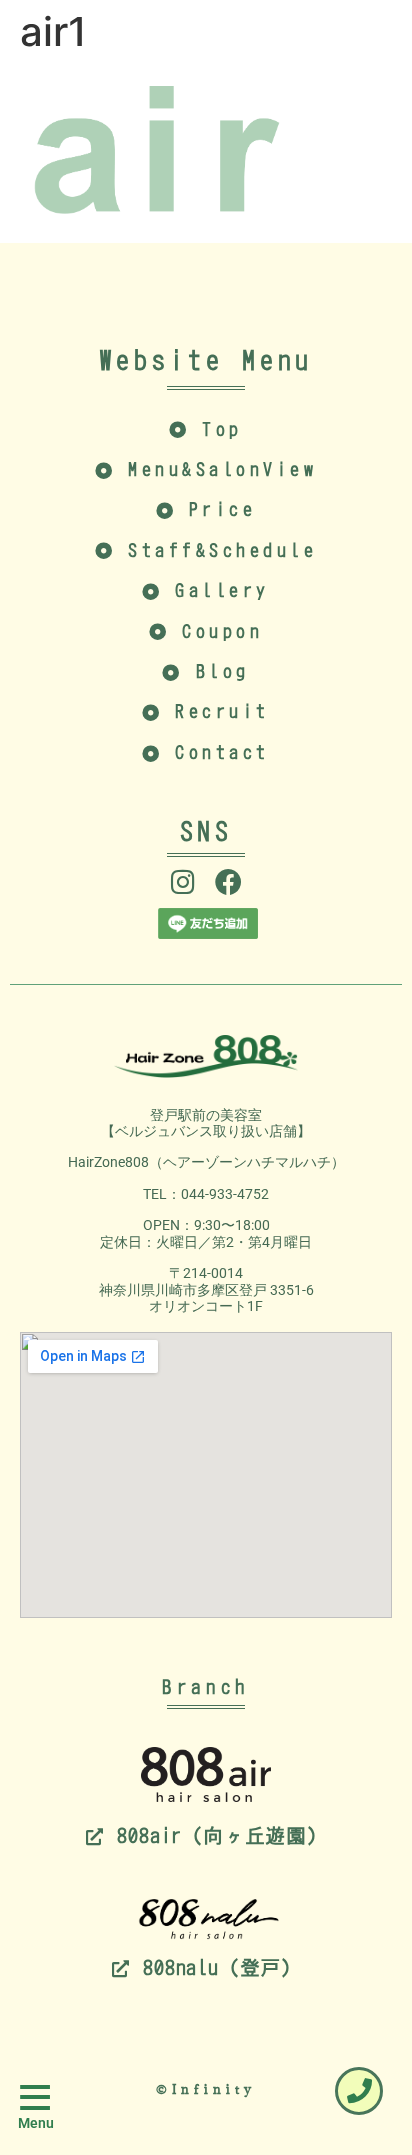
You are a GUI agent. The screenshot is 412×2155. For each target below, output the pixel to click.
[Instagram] (183, 881)
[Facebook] (228, 881)
